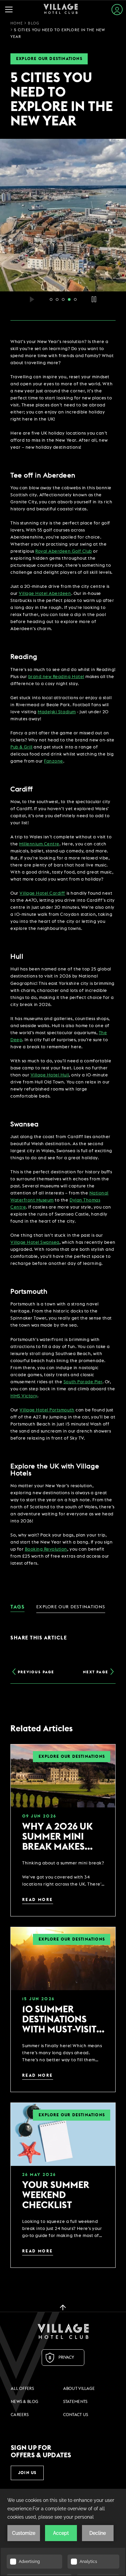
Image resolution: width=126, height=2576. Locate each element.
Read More (38, 1900)
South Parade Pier (83, 1382)
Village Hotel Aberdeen (45, 594)
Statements (75, 2402)
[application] (63, 2532)
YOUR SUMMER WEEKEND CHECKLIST (56, 2195)
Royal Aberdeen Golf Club (64, 551)
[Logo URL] (63, 2331)
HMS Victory (24, 1396)
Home (17, 23)
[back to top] (63, 2307)
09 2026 (39, 1816)
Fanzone (54, 761)
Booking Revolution (46, 1549)
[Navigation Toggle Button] (11, 10)
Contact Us (76, 2415)
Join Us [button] (27, 2473)
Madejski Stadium (57, 712)
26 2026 (39, 2175)
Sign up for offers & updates (41, 2452)
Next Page (96, 1672)
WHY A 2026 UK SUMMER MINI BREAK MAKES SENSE (57, 1837)
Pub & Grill (22, 747)
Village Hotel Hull (50, 1075)
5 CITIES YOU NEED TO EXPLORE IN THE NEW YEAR (62, 100)
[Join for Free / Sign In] (117, 10)
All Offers (22, 2389)
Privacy (66, 2357)
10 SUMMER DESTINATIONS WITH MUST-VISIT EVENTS (59, 2020)
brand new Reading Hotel (56, 677)
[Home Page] (61, 10)
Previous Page (36, 1672)
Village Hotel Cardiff (42, 893)
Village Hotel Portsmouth (47, 1410)
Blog (33, 23)
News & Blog (25, 2402)
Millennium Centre (39, 844)
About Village (79, 2389)
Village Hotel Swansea (35, 1243)
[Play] (32, 299)
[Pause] (94, 299)
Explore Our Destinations (49, 59)
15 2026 (38, 1999)
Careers (20, 2415)
